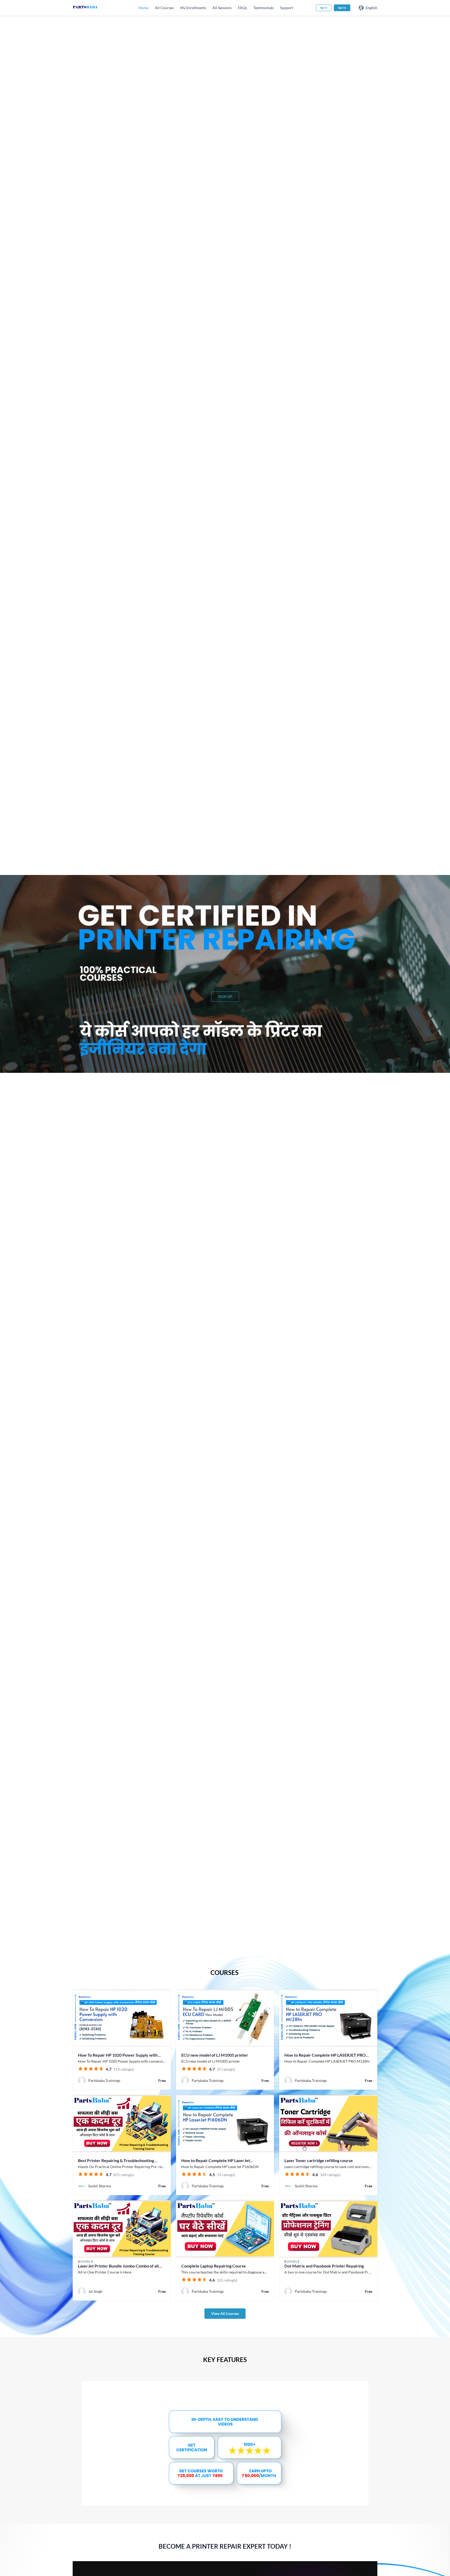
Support (287, 8)
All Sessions (222, 8)
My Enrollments (193, 8)
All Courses (164, 8)
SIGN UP (225, 996)
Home (143, 8)
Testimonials (264, 8)
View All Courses (225, 2313)
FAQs (242, 8)
